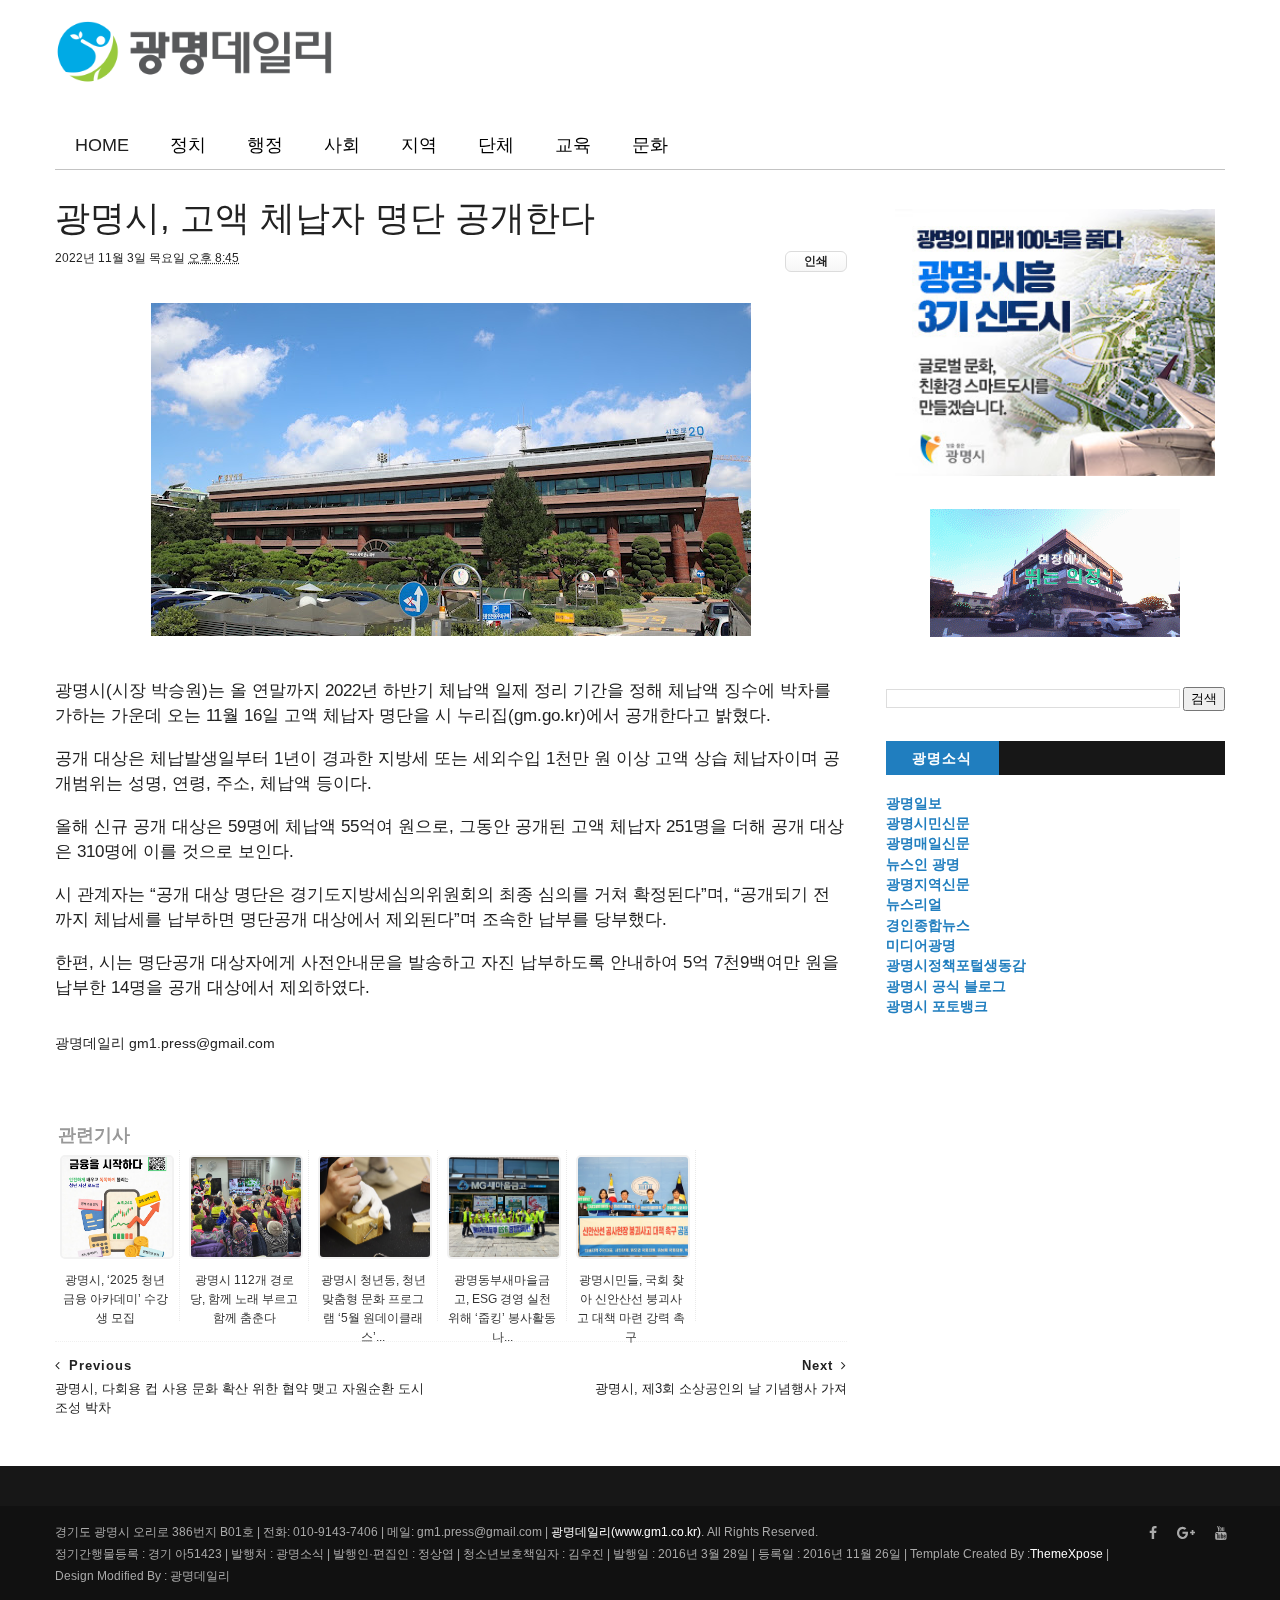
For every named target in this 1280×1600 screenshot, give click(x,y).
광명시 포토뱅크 (937, 1006)
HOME (102, 145)
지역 (419, 145)
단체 (496, 145)
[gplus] (1186, 1533)
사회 (342, 145)
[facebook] (1153, 1533)
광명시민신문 (928, 823)
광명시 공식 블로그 (946, 986)
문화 (650, 145)
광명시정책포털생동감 (956, 965)
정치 (188, 145)
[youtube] (1221, 1533)
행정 (265, 145)
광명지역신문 (928, 884)
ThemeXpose (1066, 1554)
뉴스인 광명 (923, 864)
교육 (573, 145)
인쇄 (816, 261)
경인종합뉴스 (928, 925)
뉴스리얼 (914, 904)
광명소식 (942, 758)
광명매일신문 (928, 843)
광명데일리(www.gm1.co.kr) (626, 1532)
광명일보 (914, 803)
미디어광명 (921, 945)
